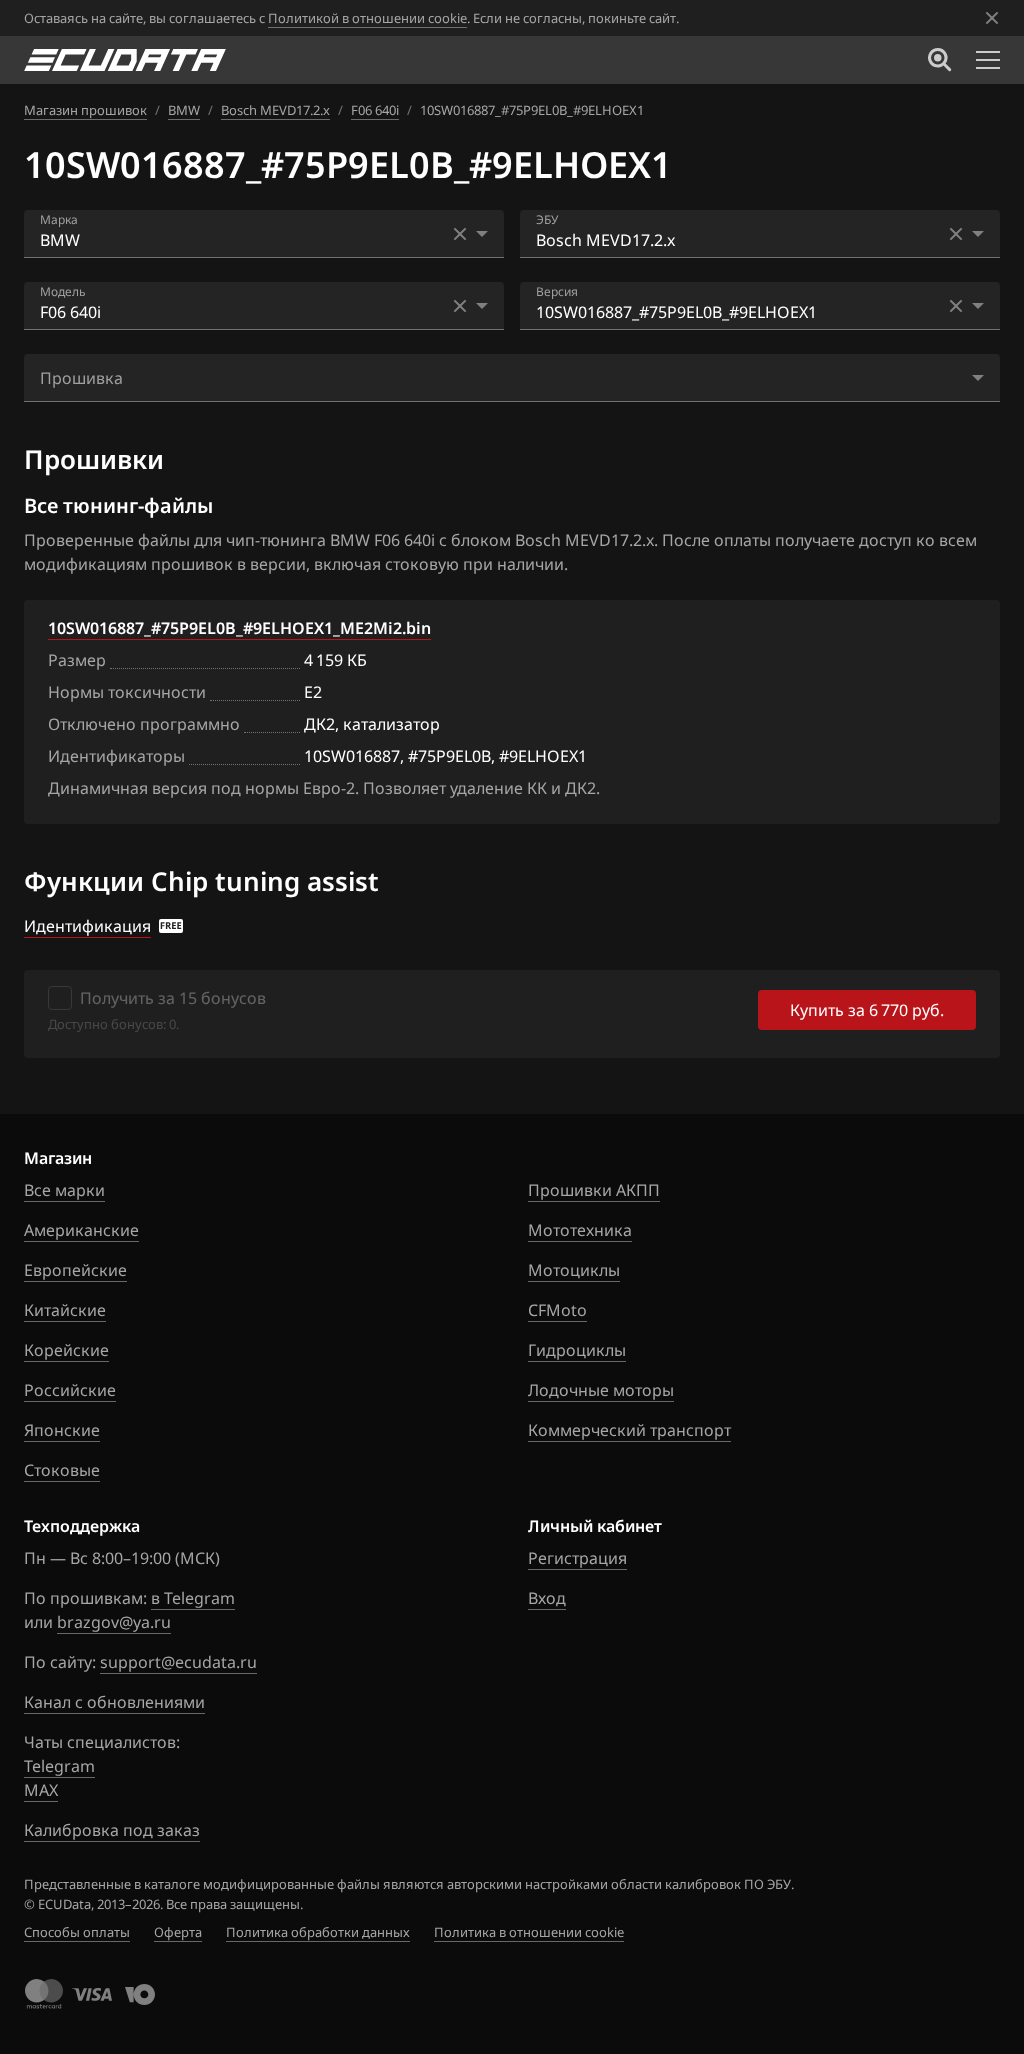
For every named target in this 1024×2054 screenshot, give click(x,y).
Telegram (59, 1766)
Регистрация (577, 1558)
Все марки (64, 1190)
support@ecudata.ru (178, 1662)
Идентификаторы (116, 756)
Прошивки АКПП (594, 1190)
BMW (184, 110)
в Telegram (193, 1598)
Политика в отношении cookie (529, 1932)
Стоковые (62, 1470)
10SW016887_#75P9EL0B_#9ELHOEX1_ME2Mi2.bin (239, 628)
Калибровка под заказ (112, 1830)
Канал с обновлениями (114, 1702)
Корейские (66, 1350)
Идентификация (87, 926)
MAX (41, 1790)
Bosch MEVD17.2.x (275, 110)
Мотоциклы (574, 1270)
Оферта (178, 1932)
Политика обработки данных (318, 1932)
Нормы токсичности (127, 692)
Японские (62, 1430)
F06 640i (375, 110)
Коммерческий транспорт (629, 1430)
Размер (77, 660)
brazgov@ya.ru (114, 1622)
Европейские (75, 1270)
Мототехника (580, 1230)
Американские (81, 1230)
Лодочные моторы (601, 1390)
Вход (547, 1598)
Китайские (65, 1310)
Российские (70, 1390)
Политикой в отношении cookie (367, 18)
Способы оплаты (77, 1932)
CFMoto (557, 1310)
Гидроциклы (577, 1350)
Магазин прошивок (85, 110)
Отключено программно (144, 724)
